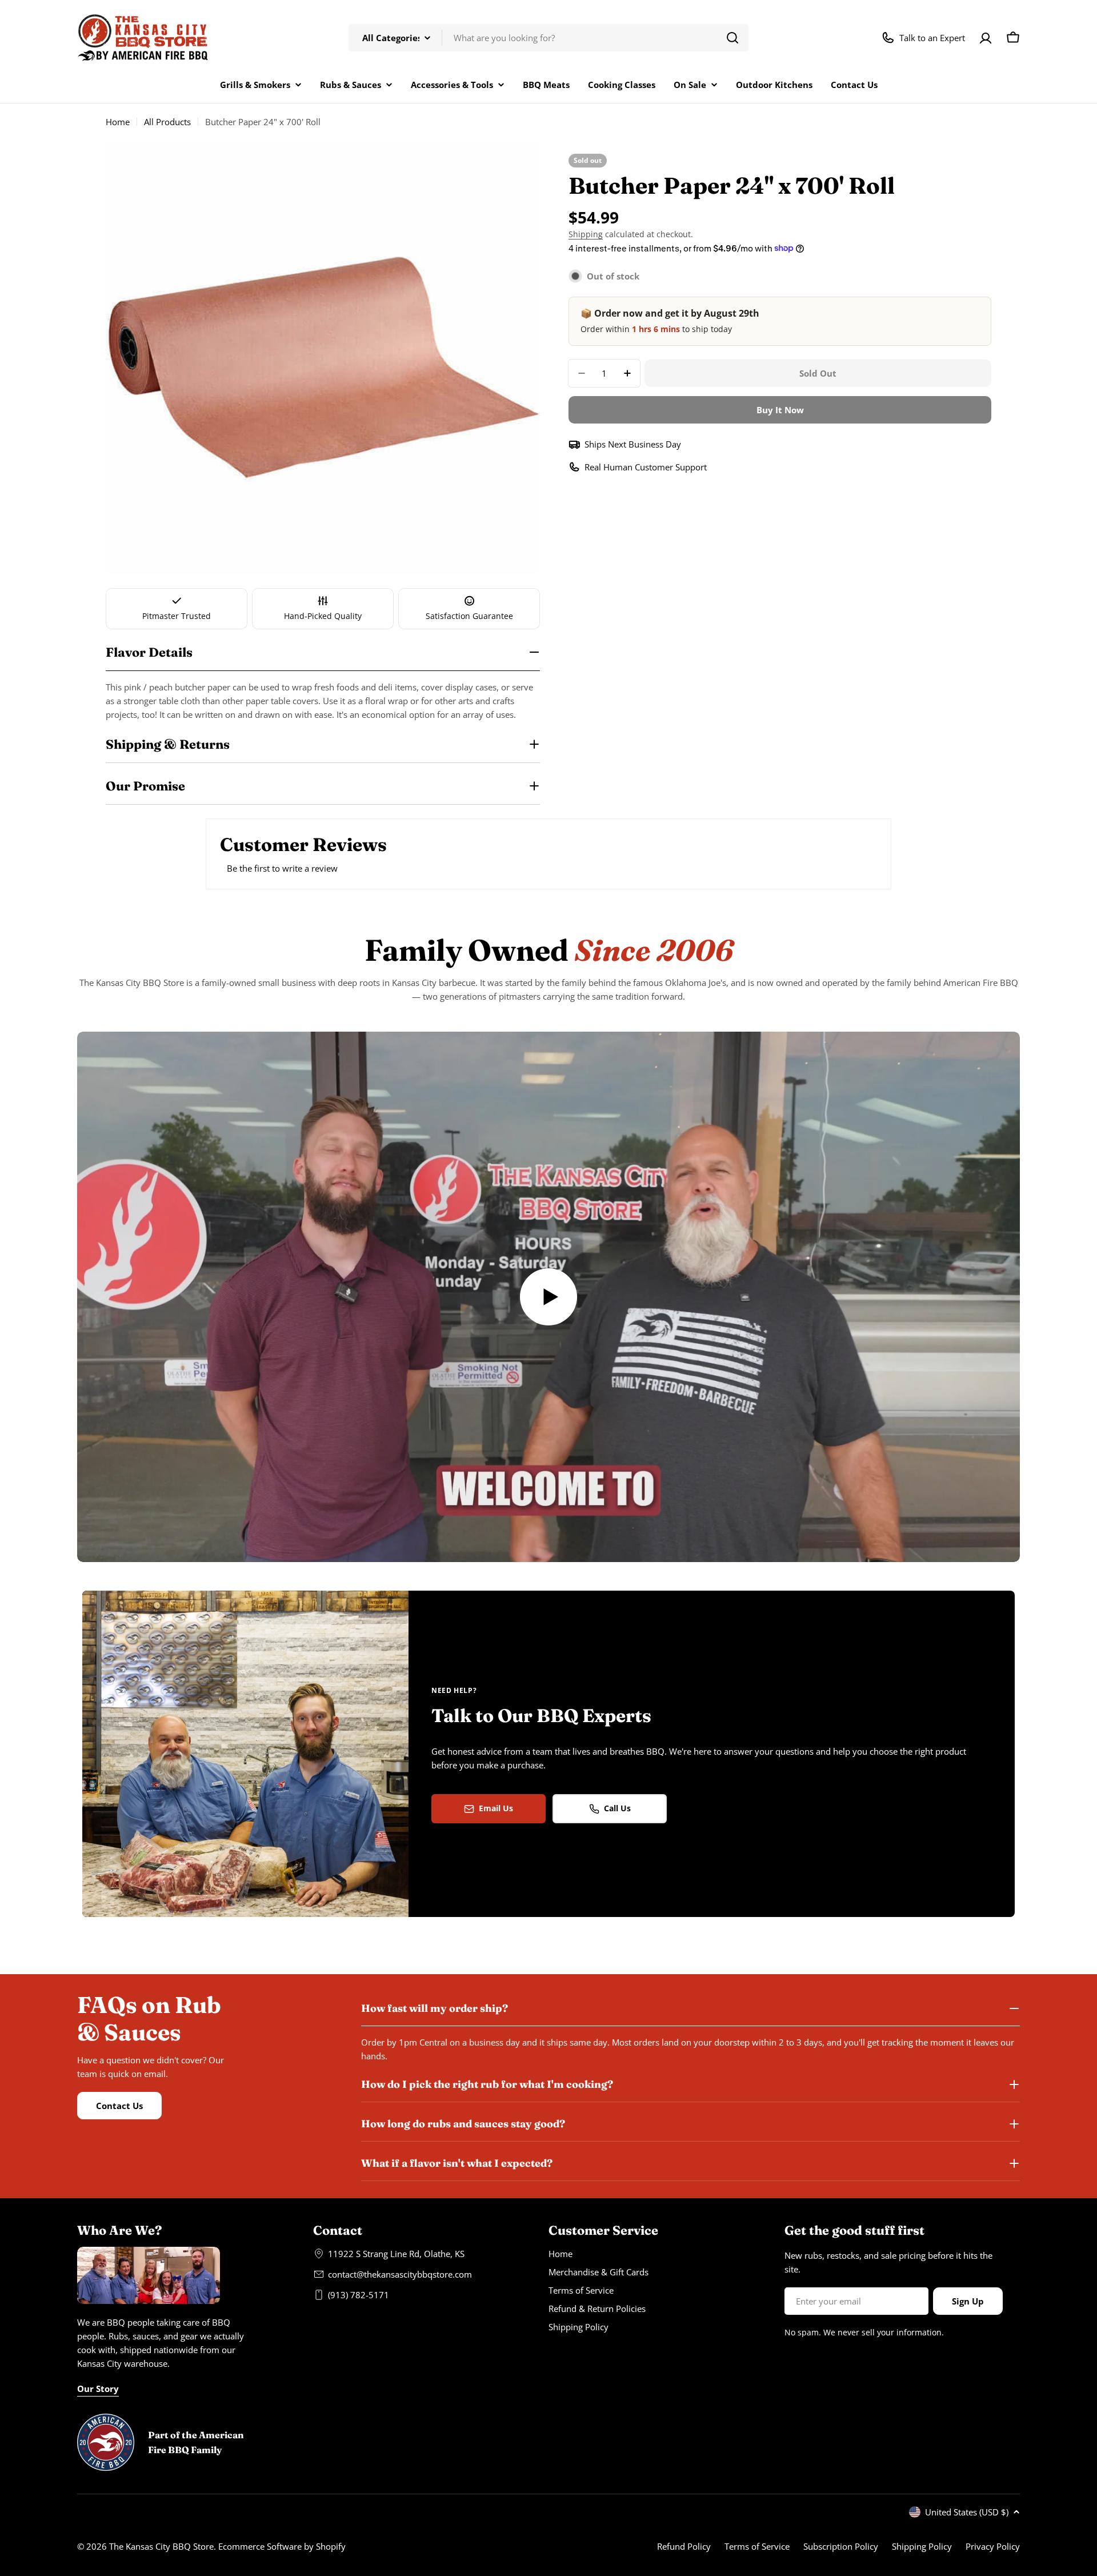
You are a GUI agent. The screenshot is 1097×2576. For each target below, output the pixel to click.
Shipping (586, 234)
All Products (167, 122)
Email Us (496, 1808)
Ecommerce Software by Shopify (282, 2546)
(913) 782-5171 (359, 2295)
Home (118, 122)
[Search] (732, 38)
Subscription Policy (841, 2546)
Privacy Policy (993, 2546)
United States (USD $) (967, 2512)
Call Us (617, 1808)
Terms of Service (757, 2546)
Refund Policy (684, 2546)
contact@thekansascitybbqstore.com (400, 2274)
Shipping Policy (922, 2546)
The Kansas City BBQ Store (161, 2546)
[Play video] (548, 1297)
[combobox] (548, 38)
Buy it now (780, 410)
